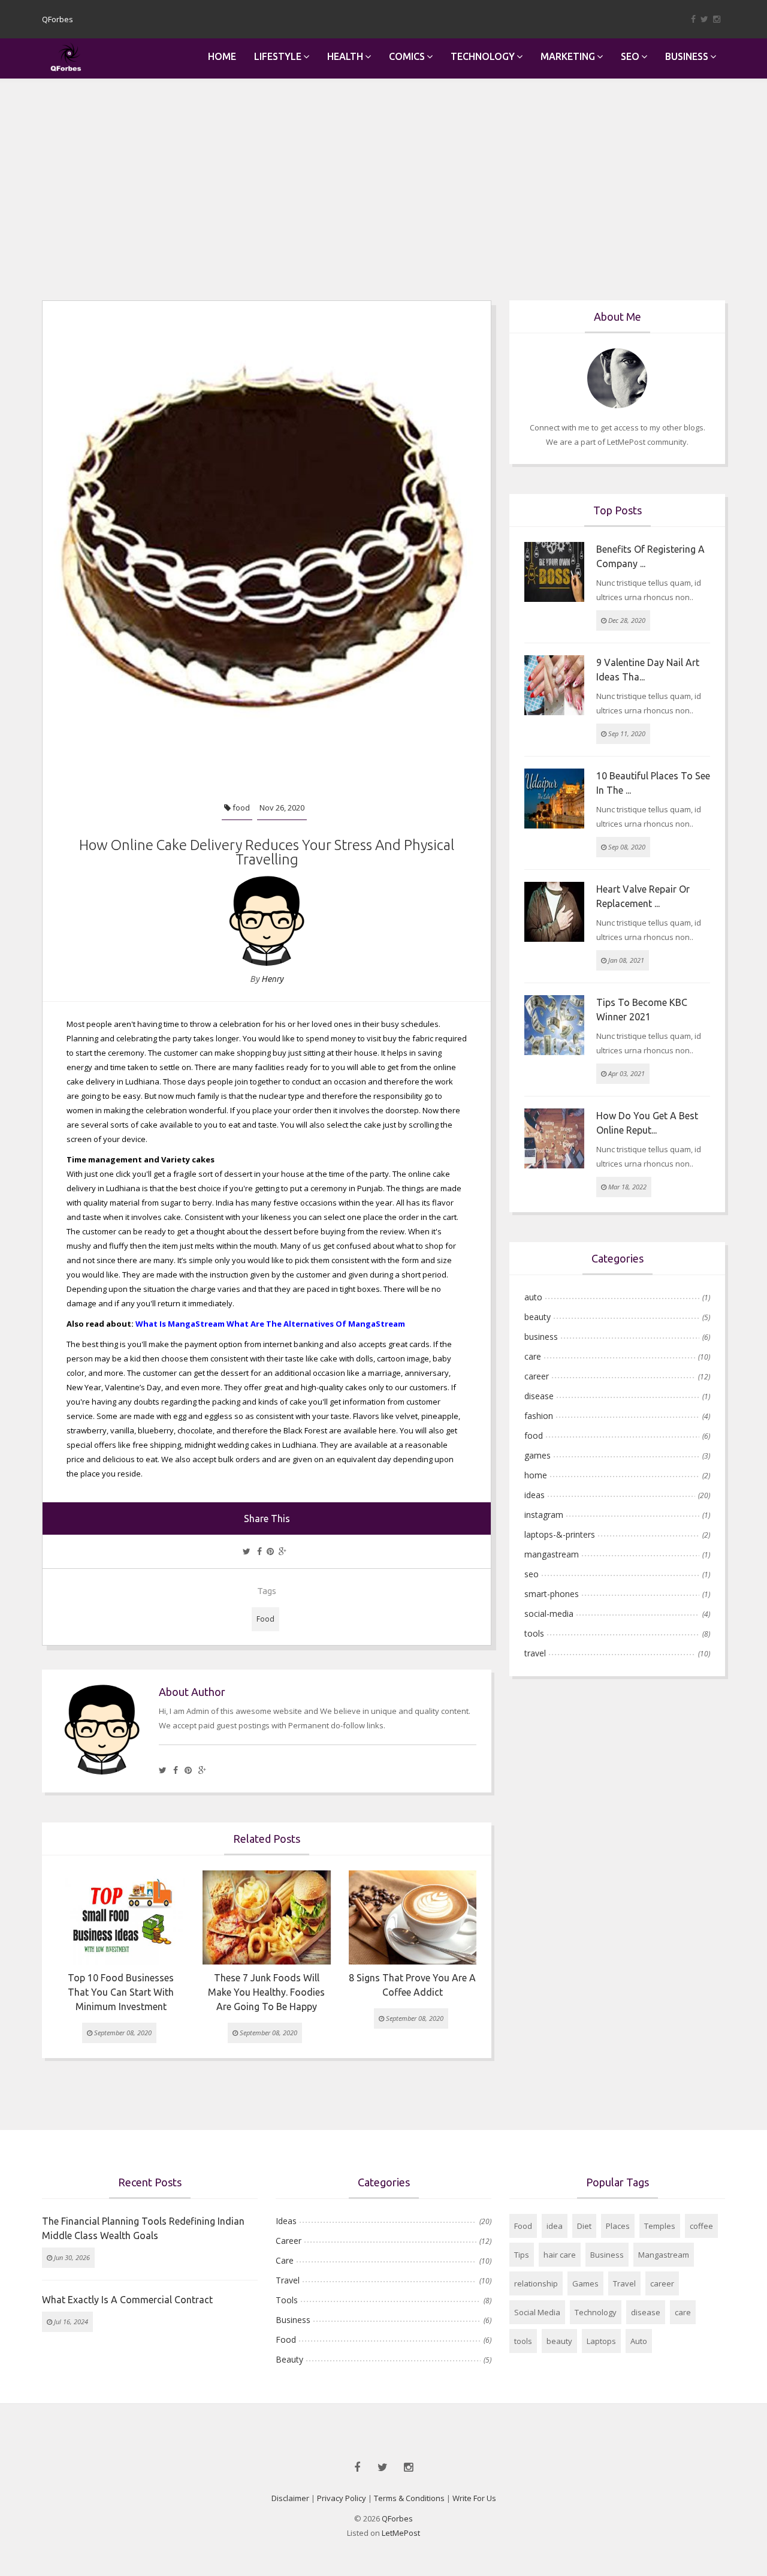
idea (555, 2226)
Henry (272, 979)
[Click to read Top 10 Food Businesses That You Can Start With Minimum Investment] (121, 1917)
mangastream (552, 1554)
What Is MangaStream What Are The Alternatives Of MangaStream (270, 1324)
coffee (701, 2226)
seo (532, 1574)
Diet (584, 2226)
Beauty (289, 2359)
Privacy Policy (342, 2498)
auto (533, 1297)
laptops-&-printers (560, 1534)
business (541, 1337)
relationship (536, 2283)
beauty (537, 1317)
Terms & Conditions (409, 2498)
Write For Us (474, 2498)
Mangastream (664, 2255)
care (533, 1356)
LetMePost (401, 2533)
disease (539, 1396)
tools (534, 1633)
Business (687, 56)
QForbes (397, 2518)
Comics (407, 56)
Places (618, 2226)
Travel (288, 2280)
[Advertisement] (383, 168)
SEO (630, 56)
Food (265, 1619)
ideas (535, 1495)
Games (585, 2283)
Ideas (286, 2221)
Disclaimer (290, 2498)
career (537, 1376)
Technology (483, 56)
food (240, 808)
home (536, 1475)
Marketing (568, 56)
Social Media (537, 2312)
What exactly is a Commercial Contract (127, 2300)
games (537, 1455)
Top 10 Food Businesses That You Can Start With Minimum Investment (121, 1992)
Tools (287, 2300)
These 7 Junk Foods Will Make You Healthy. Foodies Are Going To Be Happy (266, 1992)
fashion (539, 1416)
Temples (660, 2226)
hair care (560, 2255)
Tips (522, 2255)
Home (222, 56)
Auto (639, 2341)
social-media (549, 1614)
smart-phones (552, 1594)
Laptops (601, 2341)
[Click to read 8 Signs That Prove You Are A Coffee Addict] (413, 1917)
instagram (544, 1515)
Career (289, 2241)
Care (285, 2260)
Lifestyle (278, 56)
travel (535, 1653)
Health (345, 56)
